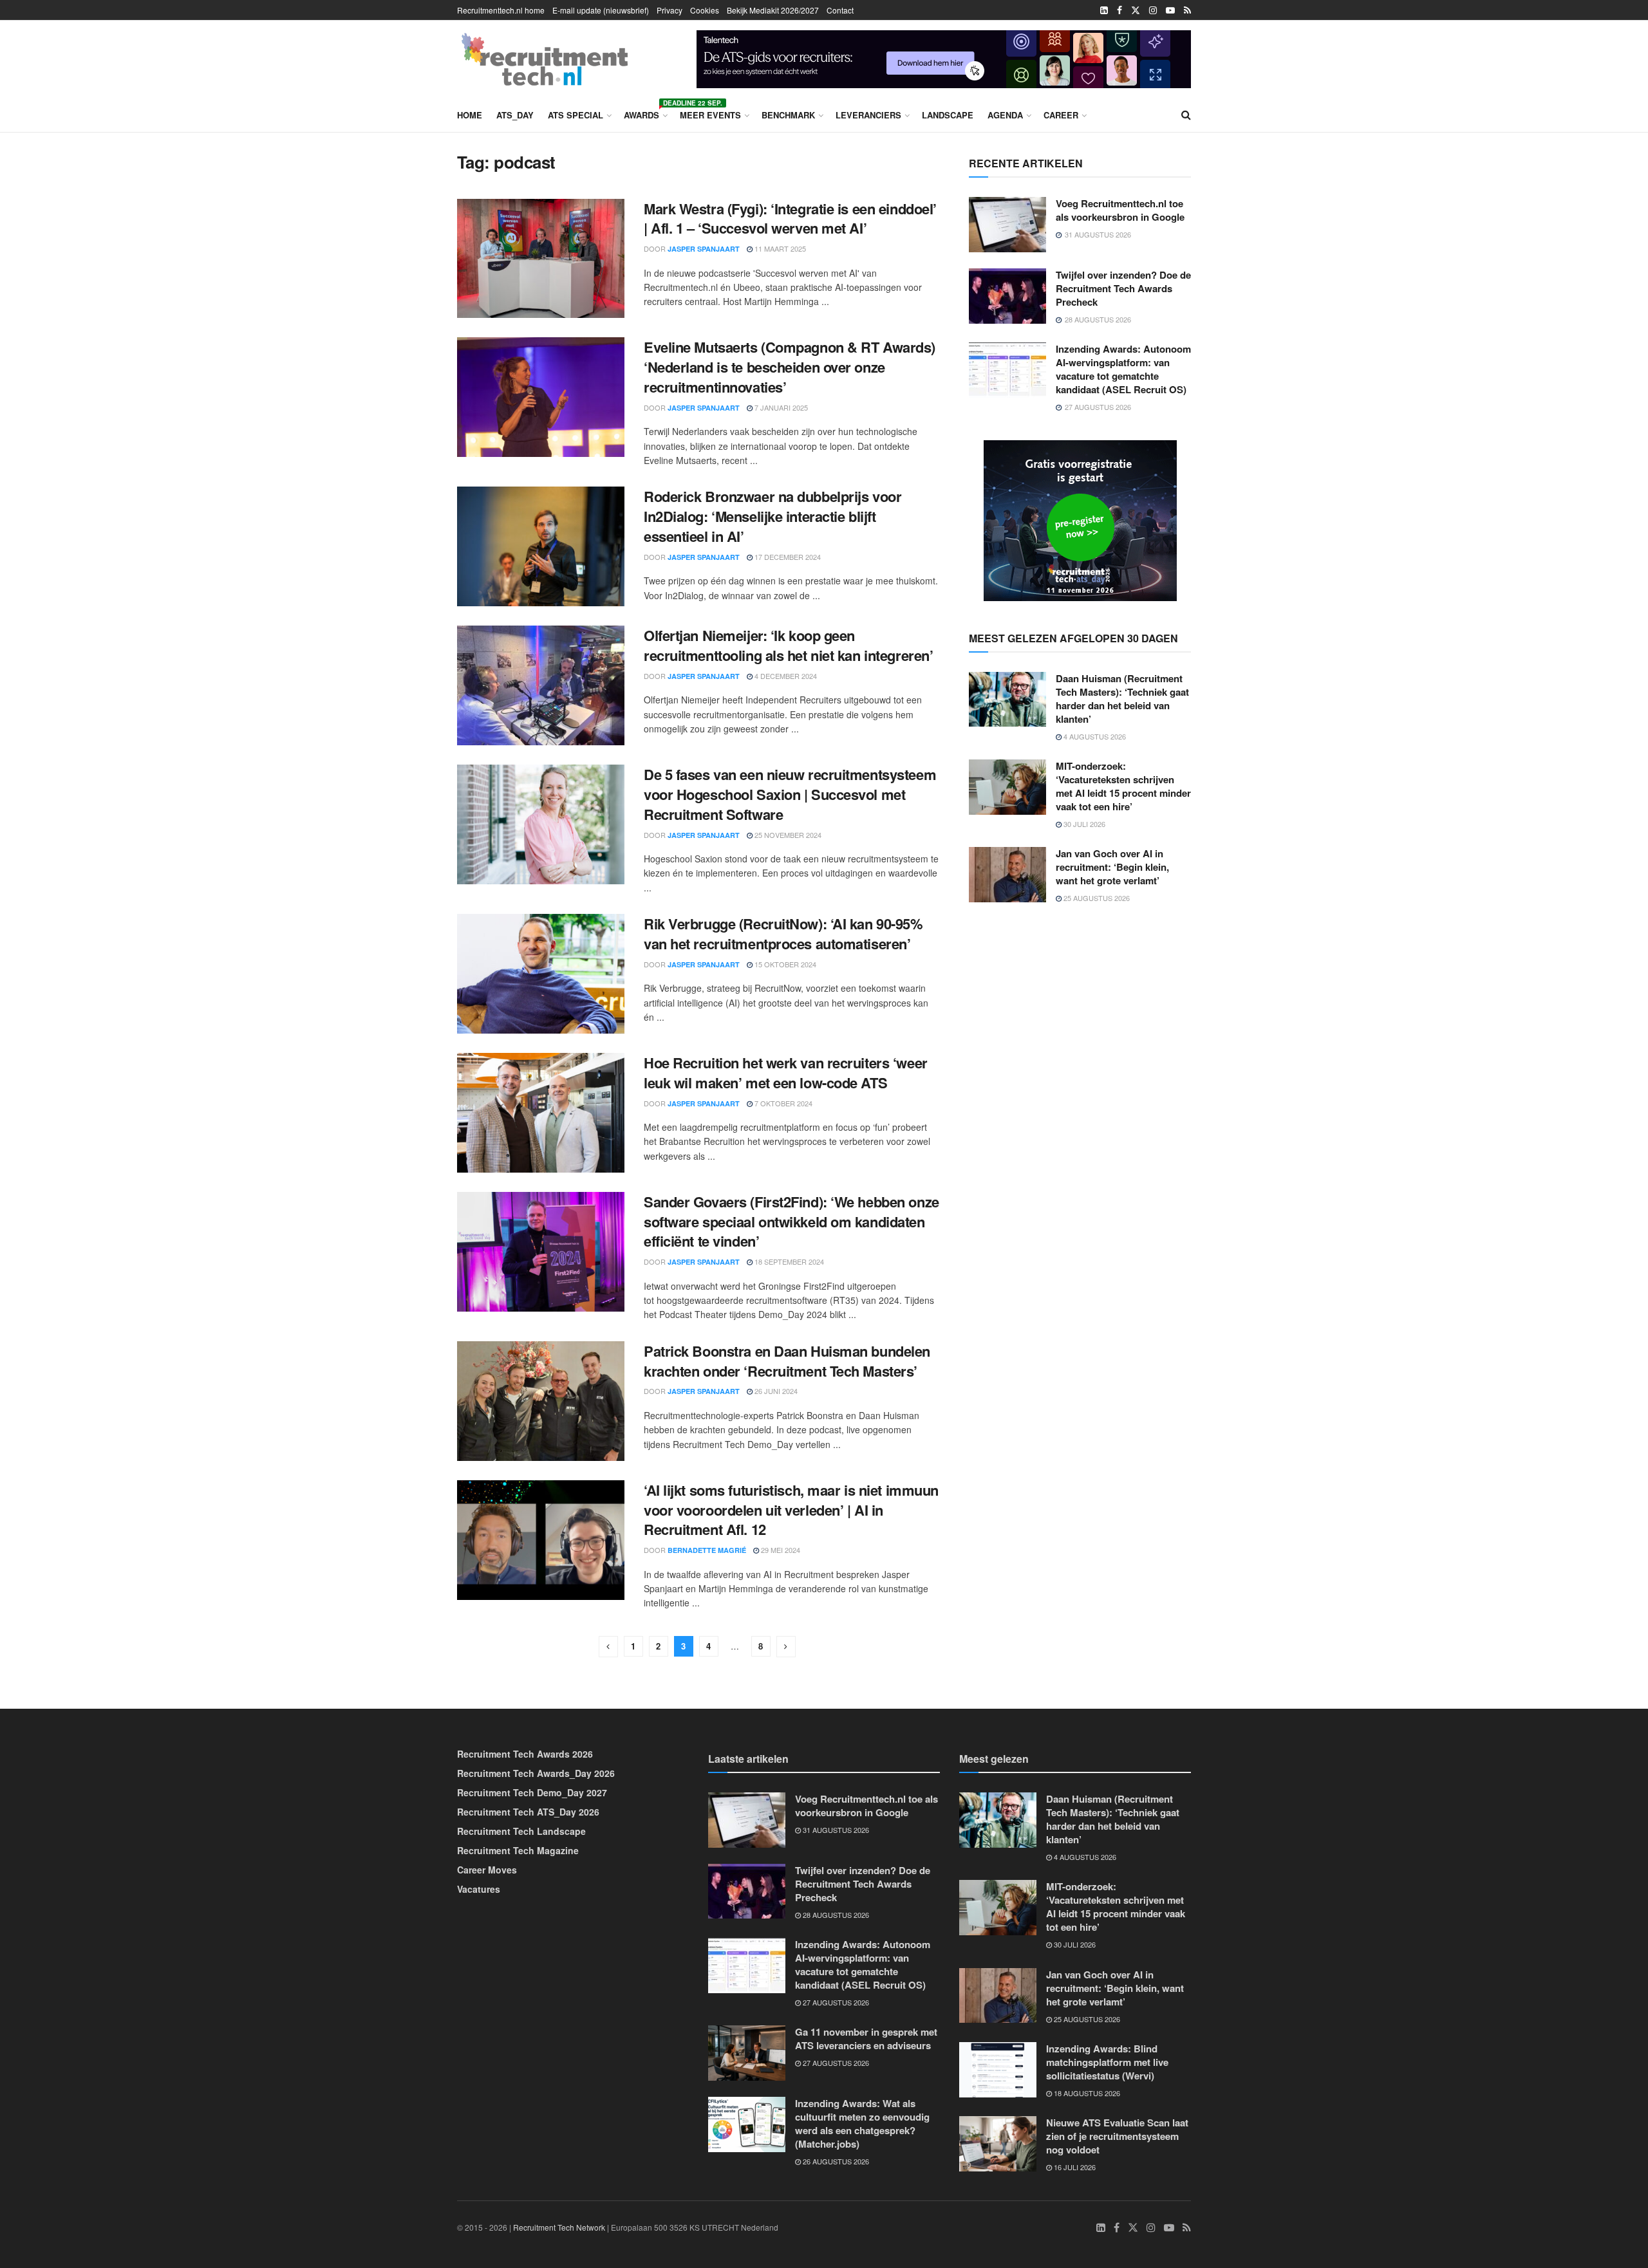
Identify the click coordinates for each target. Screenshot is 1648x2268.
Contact (840, 10)
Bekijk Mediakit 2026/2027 (773, 10)
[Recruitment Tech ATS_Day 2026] (1080, 519)
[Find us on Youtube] (1170, 10)
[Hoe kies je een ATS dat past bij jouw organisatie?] (944, 57)
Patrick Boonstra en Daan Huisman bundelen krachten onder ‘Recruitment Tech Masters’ (787, 1361)
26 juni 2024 (775, 1391)
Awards (645, 113)
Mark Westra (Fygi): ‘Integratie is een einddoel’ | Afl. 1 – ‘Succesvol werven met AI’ (790, 218)
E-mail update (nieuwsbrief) (601, 10)
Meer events (710, 115)
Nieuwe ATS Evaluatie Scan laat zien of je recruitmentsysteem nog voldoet (1117, 2136)
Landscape (948, 115)
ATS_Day (515, 115)
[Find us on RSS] (1187, 10)
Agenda (1005, 115)
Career (1061, 115)
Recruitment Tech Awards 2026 (525, 1754)
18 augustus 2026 (1086, 2093)
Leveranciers (868, 115)
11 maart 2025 (779, 248)
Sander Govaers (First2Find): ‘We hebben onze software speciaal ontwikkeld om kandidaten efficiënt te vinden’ (791, 1222)
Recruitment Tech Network (559, 2227)
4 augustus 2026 (1094, 736)
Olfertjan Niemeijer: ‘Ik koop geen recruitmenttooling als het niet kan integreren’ (788, 645)
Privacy (669, 10)
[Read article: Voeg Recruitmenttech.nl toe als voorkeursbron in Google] (1007, 225)
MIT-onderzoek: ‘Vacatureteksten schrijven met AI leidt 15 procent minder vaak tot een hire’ (1123, 786)
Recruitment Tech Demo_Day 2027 (532, 1792)
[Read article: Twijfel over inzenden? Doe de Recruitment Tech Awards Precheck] (1007, 296)
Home (470, 115)
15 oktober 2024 (784, 964)
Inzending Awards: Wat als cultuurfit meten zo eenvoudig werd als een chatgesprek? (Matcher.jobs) (862, 2124)
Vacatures (479, 1889)
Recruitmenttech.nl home (501, 10)
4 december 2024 (785, 676)
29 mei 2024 (780, 1550)
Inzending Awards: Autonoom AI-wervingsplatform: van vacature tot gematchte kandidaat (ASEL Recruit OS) (1123, 369)
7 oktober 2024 (782, 1103)
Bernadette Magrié (707, 1550)
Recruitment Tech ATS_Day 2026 (528, 1812)
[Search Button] (1186, 115)
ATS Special (576, 115)
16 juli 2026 (1074, 2167)
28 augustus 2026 (835, 1915)
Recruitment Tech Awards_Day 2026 (536, 1773)
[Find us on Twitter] (1136, 10)
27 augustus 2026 (835, 2002)
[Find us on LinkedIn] (1104, 10)
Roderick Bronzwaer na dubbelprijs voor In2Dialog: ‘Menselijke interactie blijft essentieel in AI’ (772, 516)
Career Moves (487, 1870)
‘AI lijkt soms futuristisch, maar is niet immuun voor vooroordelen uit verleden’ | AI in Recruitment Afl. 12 (791, 1510)
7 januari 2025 (780, 407)
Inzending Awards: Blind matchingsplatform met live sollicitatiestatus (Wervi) (1107, 2062)
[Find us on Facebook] (1119, 10)
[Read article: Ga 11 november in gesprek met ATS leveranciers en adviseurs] (747, 2053)
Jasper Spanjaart (704, 249)
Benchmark (788, 115)
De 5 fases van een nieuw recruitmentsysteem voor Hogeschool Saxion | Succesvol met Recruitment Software (790, 794)
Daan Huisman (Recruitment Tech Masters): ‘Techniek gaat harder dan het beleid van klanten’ (1122, 699)
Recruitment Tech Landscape (521, 1831)
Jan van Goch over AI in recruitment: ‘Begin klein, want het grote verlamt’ (1112, 867)
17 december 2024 (787, 557)
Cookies (705, 10)
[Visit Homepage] (545, 59)
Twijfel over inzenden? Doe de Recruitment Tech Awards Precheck (1123, 288)
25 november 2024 (787, 835)
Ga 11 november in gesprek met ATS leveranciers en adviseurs (866, 2039)
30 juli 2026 (1083, 824)
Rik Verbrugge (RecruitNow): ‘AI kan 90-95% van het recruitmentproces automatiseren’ (783, 934)
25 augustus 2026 (1096, 898)
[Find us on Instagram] (1153, 10)
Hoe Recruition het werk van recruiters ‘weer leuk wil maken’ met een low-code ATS (786, 1073)
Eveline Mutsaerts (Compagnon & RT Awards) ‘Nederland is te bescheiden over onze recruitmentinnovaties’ (790, 367)
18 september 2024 (788, 1261)
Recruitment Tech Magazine (518, 1850)
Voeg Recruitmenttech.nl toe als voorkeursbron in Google (1120, 210)
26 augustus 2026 (835, 2161)
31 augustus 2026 (835, 1830)
